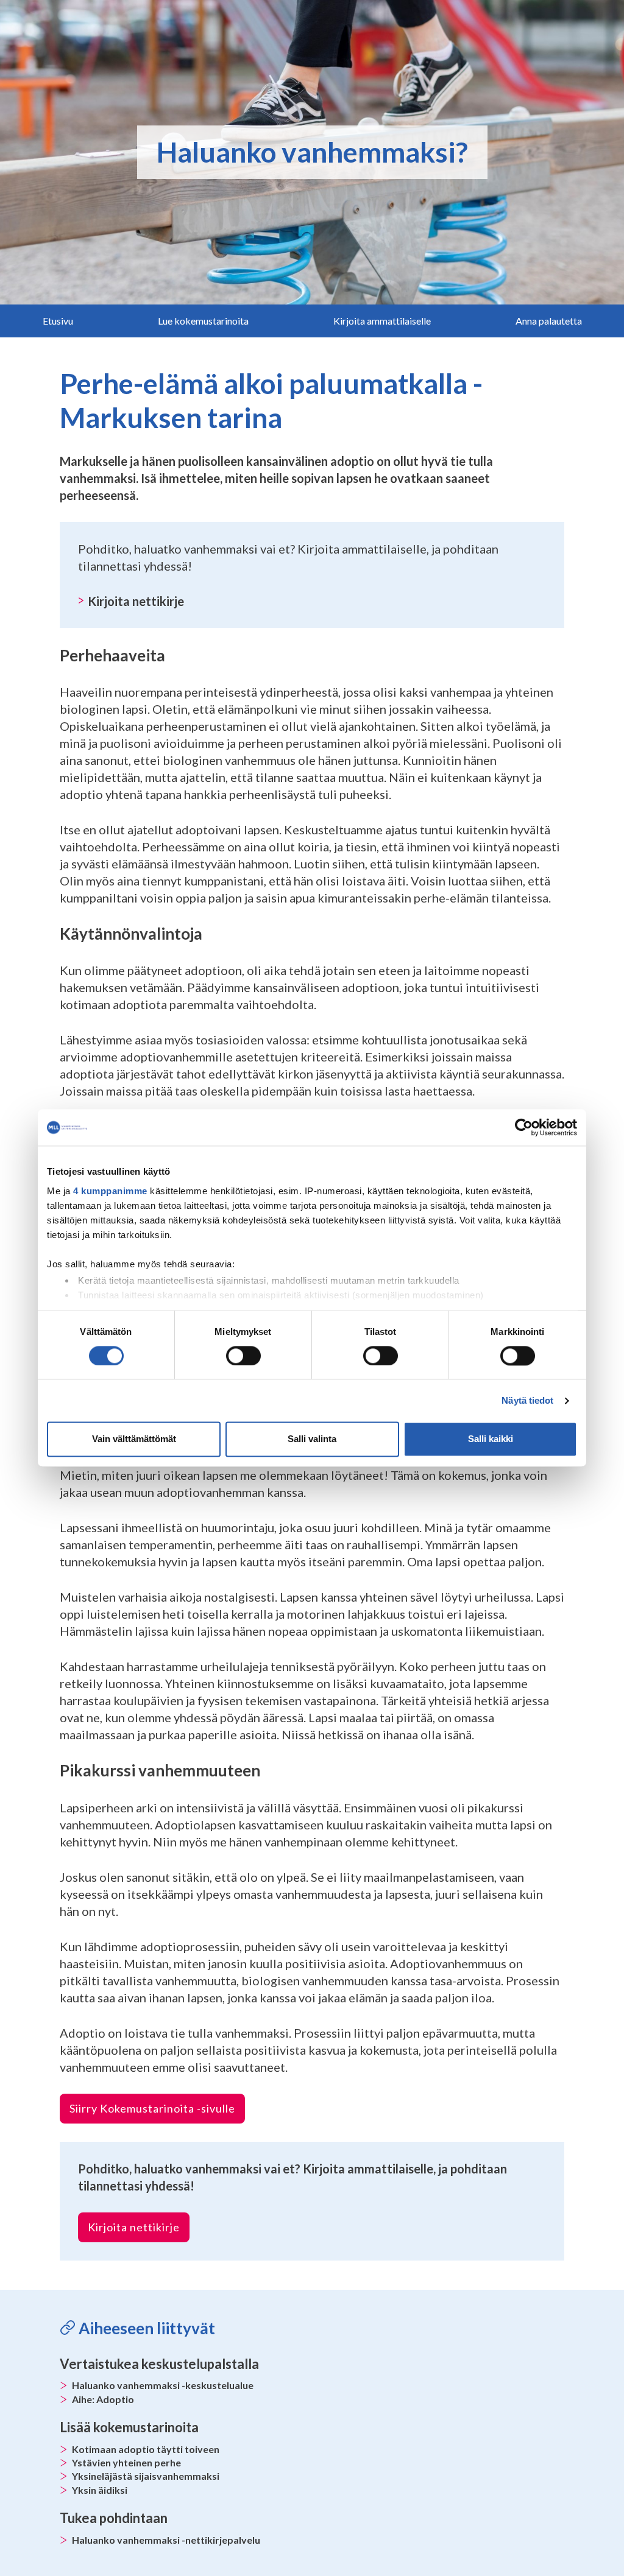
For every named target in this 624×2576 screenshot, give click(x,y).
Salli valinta (312, 1439)
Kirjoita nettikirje (136, 601)
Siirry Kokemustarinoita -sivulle (152, 2108)
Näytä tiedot (527, 1400)
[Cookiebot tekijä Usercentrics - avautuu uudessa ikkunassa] (524, 1127)
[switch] (243, 1356)
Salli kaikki (491, 1439)
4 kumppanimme (110, 1191)
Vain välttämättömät (134, 1439)
